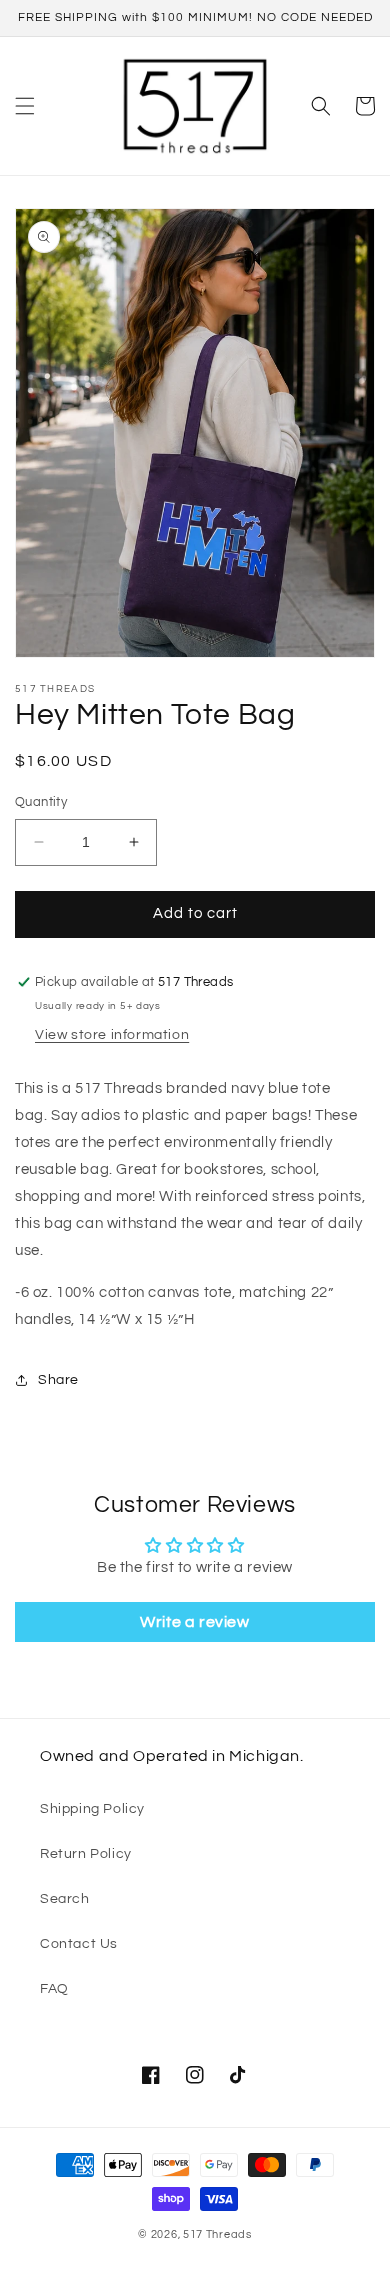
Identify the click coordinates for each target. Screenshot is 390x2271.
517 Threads (217, 2234)
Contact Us (79, 1944)
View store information (112, 1035)
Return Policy (86, 1854)
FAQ (54, 1989)
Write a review (194, 1622)
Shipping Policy (92, 1809)
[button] (25, 106)
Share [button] (58, 1380)
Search (65, 1899)
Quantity (41, 802)
